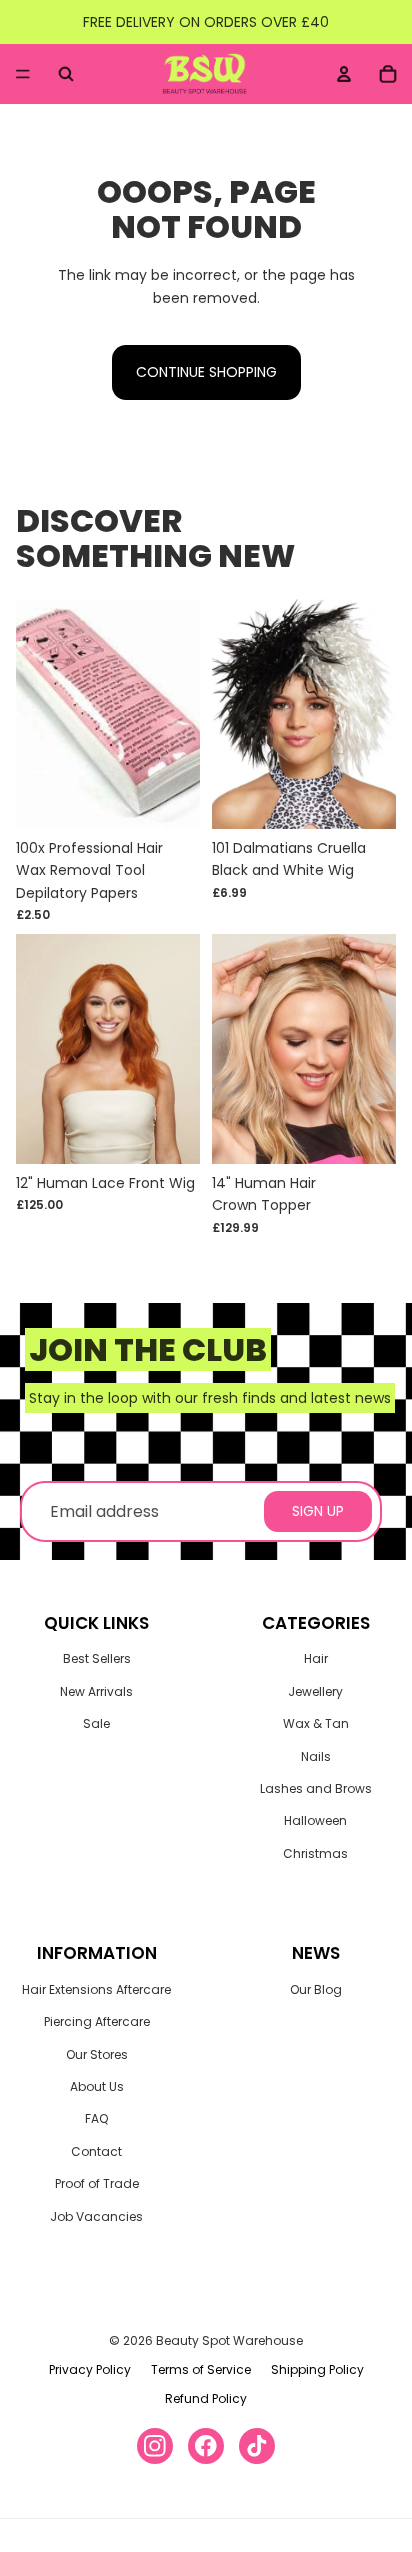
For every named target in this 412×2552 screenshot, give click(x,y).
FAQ (96, 2118)
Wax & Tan (316, 1723)
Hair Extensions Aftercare (96, 1989)
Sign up (318, 1511)
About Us (97, 2086)
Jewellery (315, 1691)
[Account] (344, 74)
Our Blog (316, 1989)
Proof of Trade (97, 2183)
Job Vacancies (96, 2216)
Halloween (315, 1820)
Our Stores (97, 2054)
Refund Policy (206, 2398)
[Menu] (23, 74)
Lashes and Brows (316, 1788)
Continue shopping (206, 372)
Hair (316, 1658)
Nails (316, 1756)
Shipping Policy (317, 2369)
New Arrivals (96, 1691)
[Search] (66, 74)
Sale (96, 1723)
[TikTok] (257, 2446)
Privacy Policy (90, 2369)
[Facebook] (206, 2446)
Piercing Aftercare (97, 2021)
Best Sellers (97, 1658)
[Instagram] (155, 2446)
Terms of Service (201, 2369)
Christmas (315, 1853)
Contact (96, 2151)
